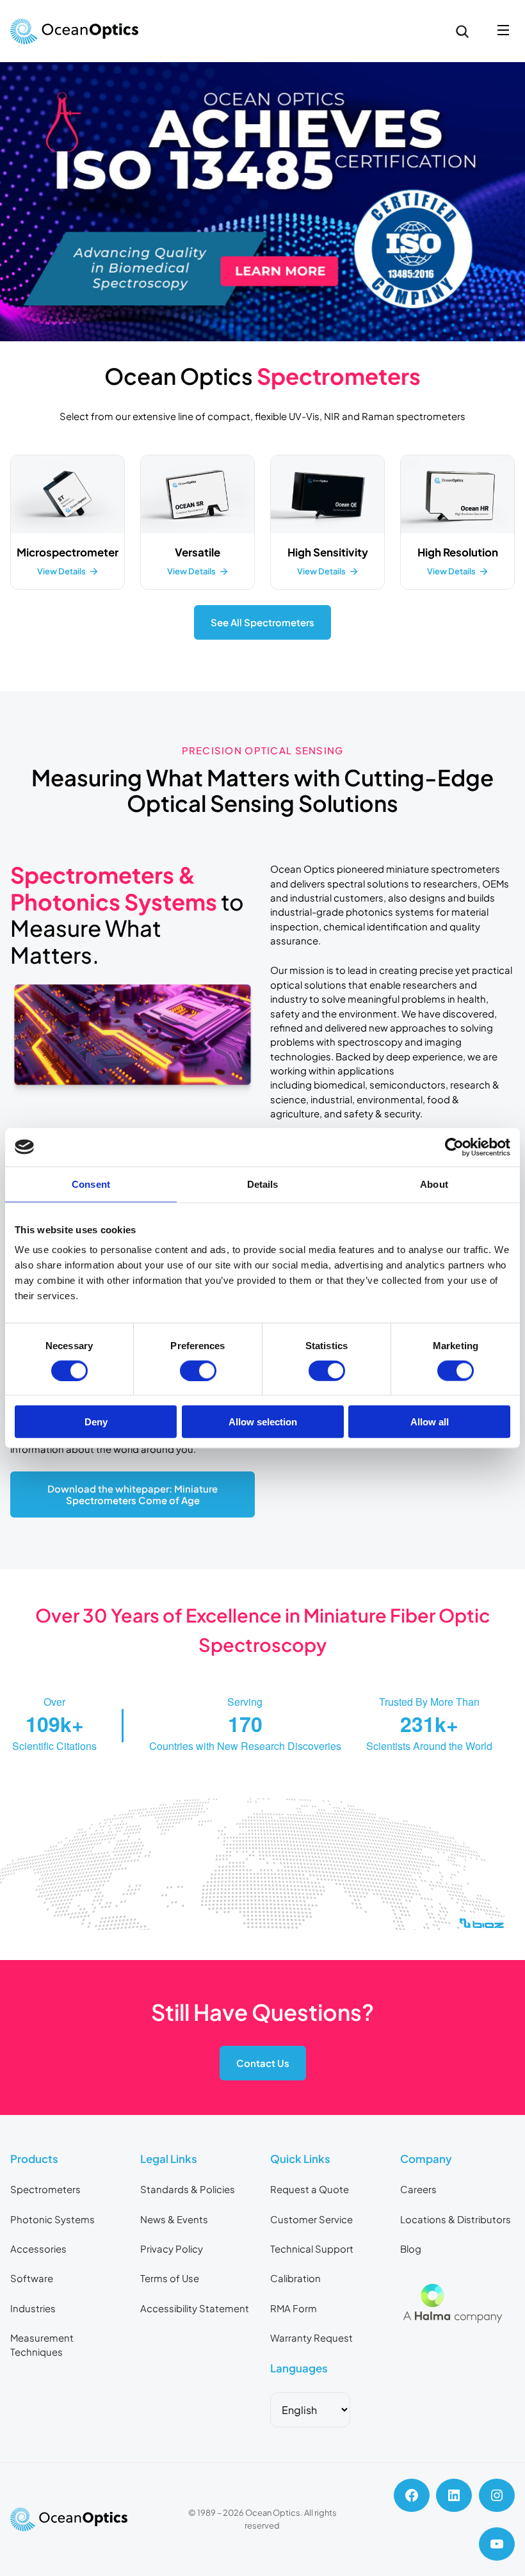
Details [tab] (263, 1184)
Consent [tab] (91, 1184)
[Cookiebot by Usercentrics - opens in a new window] (454, 1147)
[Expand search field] (462, 31)
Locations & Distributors (456, 2219)
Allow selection (263, 1422)
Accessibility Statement (195, 2308)
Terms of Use (170, 2278)
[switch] (198, 1370)
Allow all (430, 1422)
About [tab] (434, 1184)
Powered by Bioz (40, 1955)
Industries (33, 2308)
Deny (96, 1422)
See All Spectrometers (262, 622)
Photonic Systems (52, 2219)
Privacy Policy (172, 2249)
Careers (418, 2189)
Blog (411, 2249)
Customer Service (311, 2219)
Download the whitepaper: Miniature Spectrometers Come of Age (133, 1495)
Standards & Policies (188, 2189)
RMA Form (294, 2308)
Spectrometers (45, 2189)
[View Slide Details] (262, 202)
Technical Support (312, 2249)
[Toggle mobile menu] (503, 31)
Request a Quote (310, 2189)
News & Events (174, 2219)
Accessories (38, 2249)
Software (32, 2278)
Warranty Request (311, 2338)
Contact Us (263, 2063)
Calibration (295, 2278)
